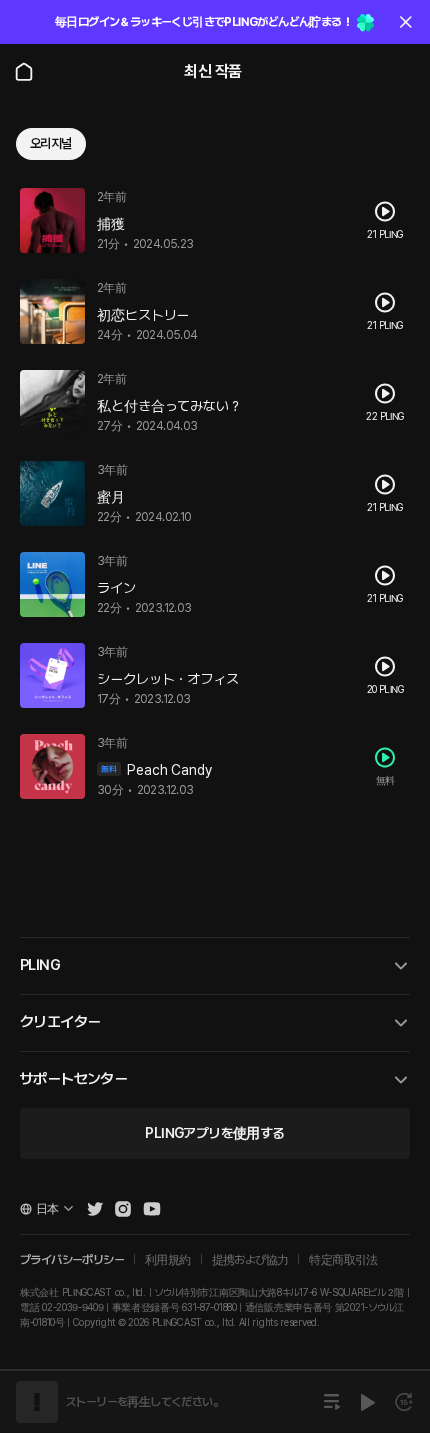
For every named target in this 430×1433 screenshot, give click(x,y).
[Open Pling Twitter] (95, 1209)
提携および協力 (250, 1260)
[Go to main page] (24, 72)
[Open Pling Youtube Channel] (152, 1209)
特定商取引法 (343, 1260)
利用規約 (168, 1260)
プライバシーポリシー (72, 1260)
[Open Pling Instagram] (123, 1209)
